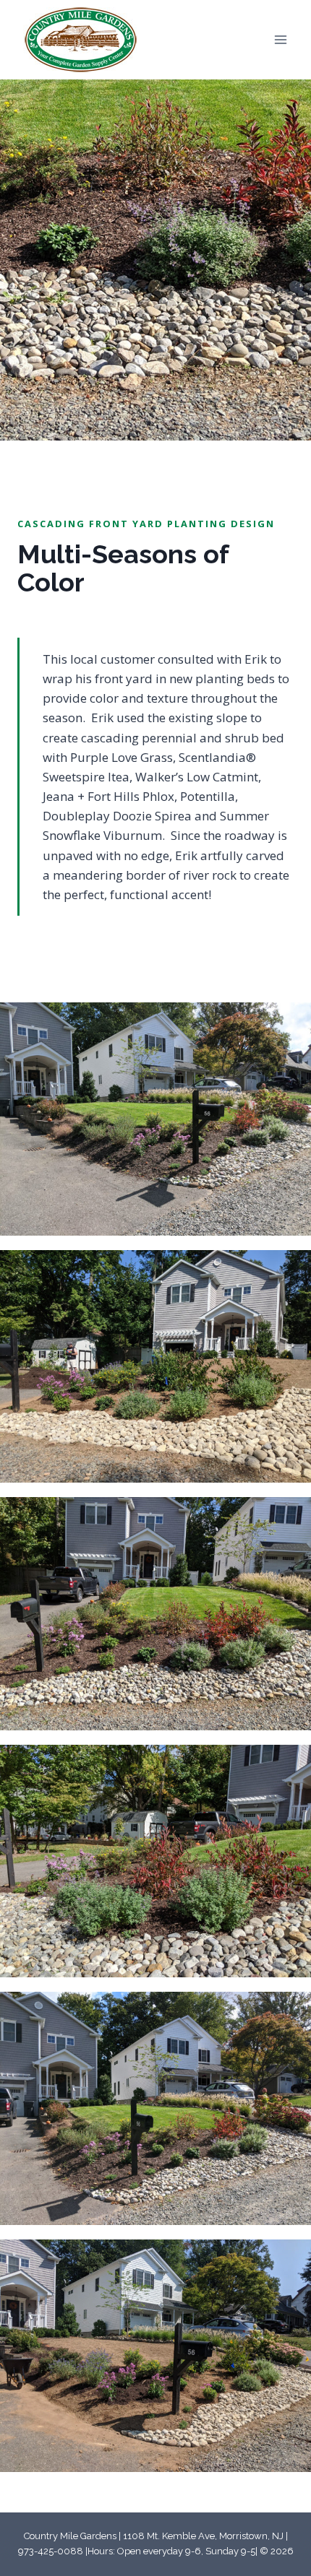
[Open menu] (280, 39)
